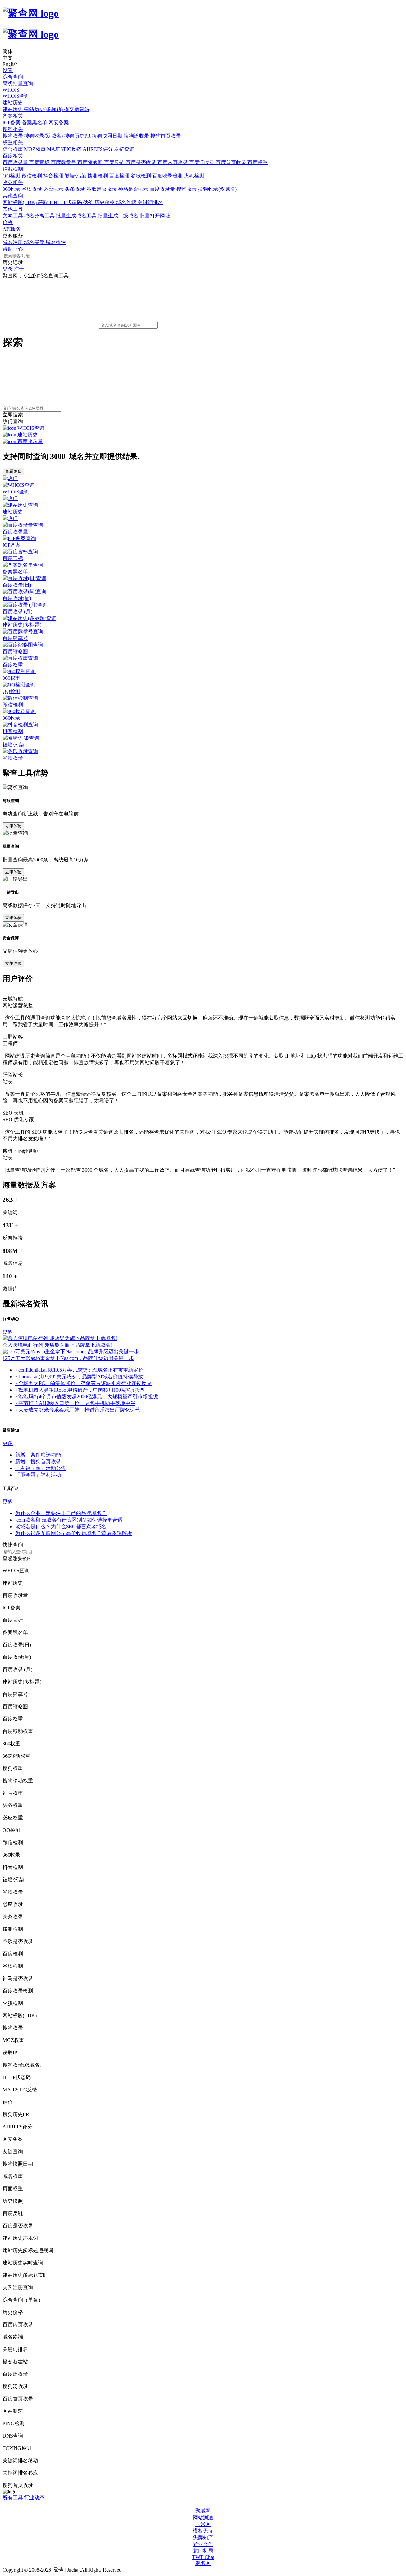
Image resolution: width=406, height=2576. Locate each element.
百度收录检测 (168, 176)
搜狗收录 (13, 136)
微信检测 (32, 176)
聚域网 (203, 2511)
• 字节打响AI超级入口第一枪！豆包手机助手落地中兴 (75, 1403)
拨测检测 (98, 176)
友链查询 (124, 149)
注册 (19, 269)
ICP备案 (12, 122)
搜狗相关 (13, 129)
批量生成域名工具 (77, 216)
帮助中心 (13, 249)
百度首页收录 (232, 162)
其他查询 (13, 196)
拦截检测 (13, 169)
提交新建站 (77, 109)
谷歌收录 (32, 189)
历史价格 (105, 202)
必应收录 (54, 189)
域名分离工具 (40, 216)
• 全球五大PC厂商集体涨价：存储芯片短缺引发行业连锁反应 (83, 1383)
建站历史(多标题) (44, 109)
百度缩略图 (91, 162)
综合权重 (13, 149)
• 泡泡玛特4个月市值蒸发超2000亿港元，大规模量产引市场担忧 (87, 1397)
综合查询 (13, 77)
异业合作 (203, 2544)
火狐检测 (194, 176)
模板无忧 (203, 2531)
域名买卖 (35, 242)
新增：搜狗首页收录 (38, 1462)
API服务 (12, 229)
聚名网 (203, 2563)
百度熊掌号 (64, 162)
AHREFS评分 (98, 149)
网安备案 (59, 122)
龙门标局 (203, 2551)
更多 (8, 1332)
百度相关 (13, 156)
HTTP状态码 (68, 202)
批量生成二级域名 (119, 216)
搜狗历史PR (78, 136)
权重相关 (13, 142)
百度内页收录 (173, 162)
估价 (89, 202)
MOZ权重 (36, 149)
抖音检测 (54, 176)
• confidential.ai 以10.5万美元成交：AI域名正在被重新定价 (79, 1370)
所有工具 (13, 2498)
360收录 (12, 189)
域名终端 (127, 202)
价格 (8, 222)
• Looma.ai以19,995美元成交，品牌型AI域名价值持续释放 (79, 1377)
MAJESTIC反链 (65, 149)
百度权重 (258, 162)
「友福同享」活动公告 (41, 1468)
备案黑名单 (35, 122)
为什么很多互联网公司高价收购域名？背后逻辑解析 (74, 1533)
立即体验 (13, 826)
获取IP (46, 202)
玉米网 (203, 2524)
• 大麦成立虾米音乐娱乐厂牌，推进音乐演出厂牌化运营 (78, 1410)
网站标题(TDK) (20, 202)
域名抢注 (56, 242)
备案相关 (13, 116)
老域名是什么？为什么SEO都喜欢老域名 (61, 1526)
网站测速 (203, 2518)
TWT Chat (203, 2557)
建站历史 (13, 103)
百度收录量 (16, 162)
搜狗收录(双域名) (44, 136)
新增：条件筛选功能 (38, 1455)
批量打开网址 (155, 216)
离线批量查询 (18, 84)
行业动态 (34, 2498)
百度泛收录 (202, 162)
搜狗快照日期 (108, 136)
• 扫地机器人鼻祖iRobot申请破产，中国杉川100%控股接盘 (80, 1390)
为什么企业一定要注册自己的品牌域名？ (61, 1513)
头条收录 (75, 189)
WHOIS (11, 90)
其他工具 (13, 209)
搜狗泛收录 (137, 136)
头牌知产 (203, 2537)
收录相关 (13, 182)
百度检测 (120, 176)
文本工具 (13, 216)
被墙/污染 (76, 176)
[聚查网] (203, 24)
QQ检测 (12, 176)
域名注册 (13, 242)
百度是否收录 (141, 162)
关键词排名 (150, 202)
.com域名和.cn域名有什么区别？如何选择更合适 (69, 1520)
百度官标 (40, 162)
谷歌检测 (141, 176)
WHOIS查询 (16, 96)
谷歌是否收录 (102, 189)
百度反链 (115, 162)
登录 (8, 269)
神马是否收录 (134, 189)
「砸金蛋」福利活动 (38, 1475)
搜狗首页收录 (166, 136)
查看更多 (13, 471)
